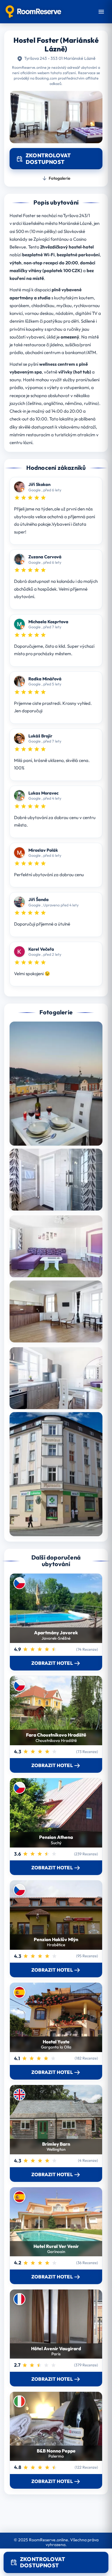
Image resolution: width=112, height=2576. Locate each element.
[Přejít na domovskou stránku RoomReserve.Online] (33, 12)
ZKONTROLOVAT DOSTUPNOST (43, 2562)
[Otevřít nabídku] (101, 12)
